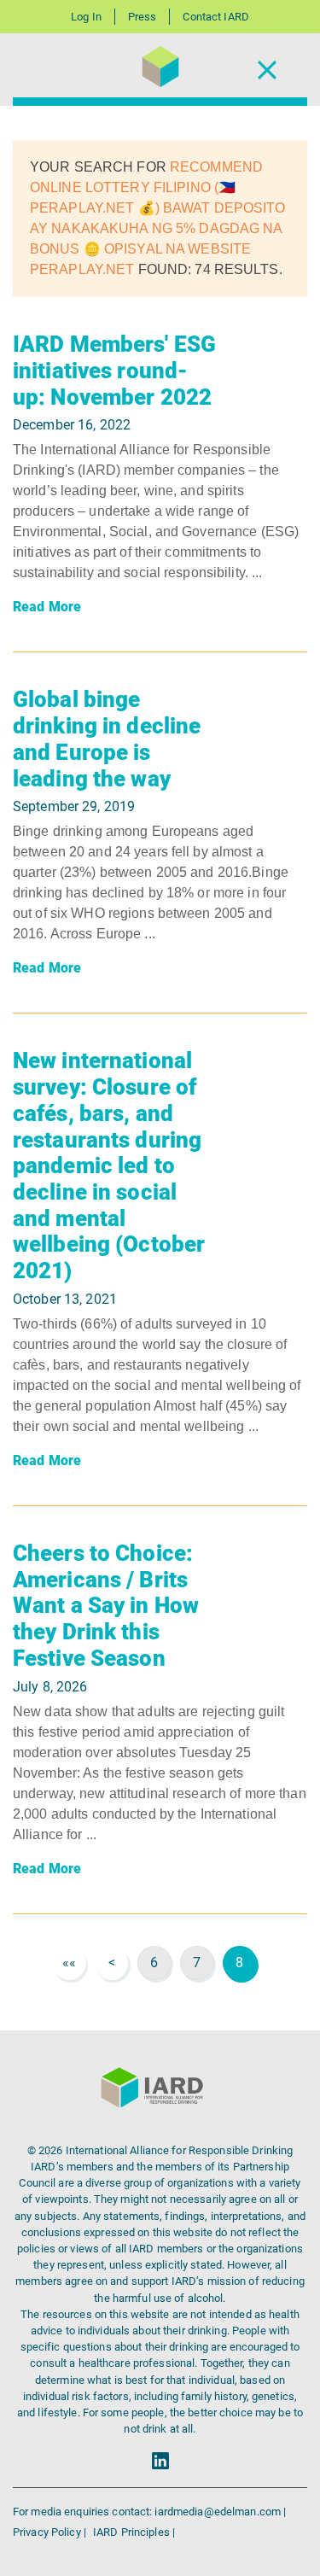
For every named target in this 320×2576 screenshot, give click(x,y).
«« (69, 1963)
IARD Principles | (134, 2532)
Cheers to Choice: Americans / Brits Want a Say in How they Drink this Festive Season (106, 1606)
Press (143, 17)
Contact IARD (215, 17)
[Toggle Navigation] (267, 70)
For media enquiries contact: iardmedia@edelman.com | (149, 2512)
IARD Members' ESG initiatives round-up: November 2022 (114, 370)
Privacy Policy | (51, 2532)
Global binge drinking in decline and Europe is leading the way (107, 739)
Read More (47, 607)
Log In (86, 17)
